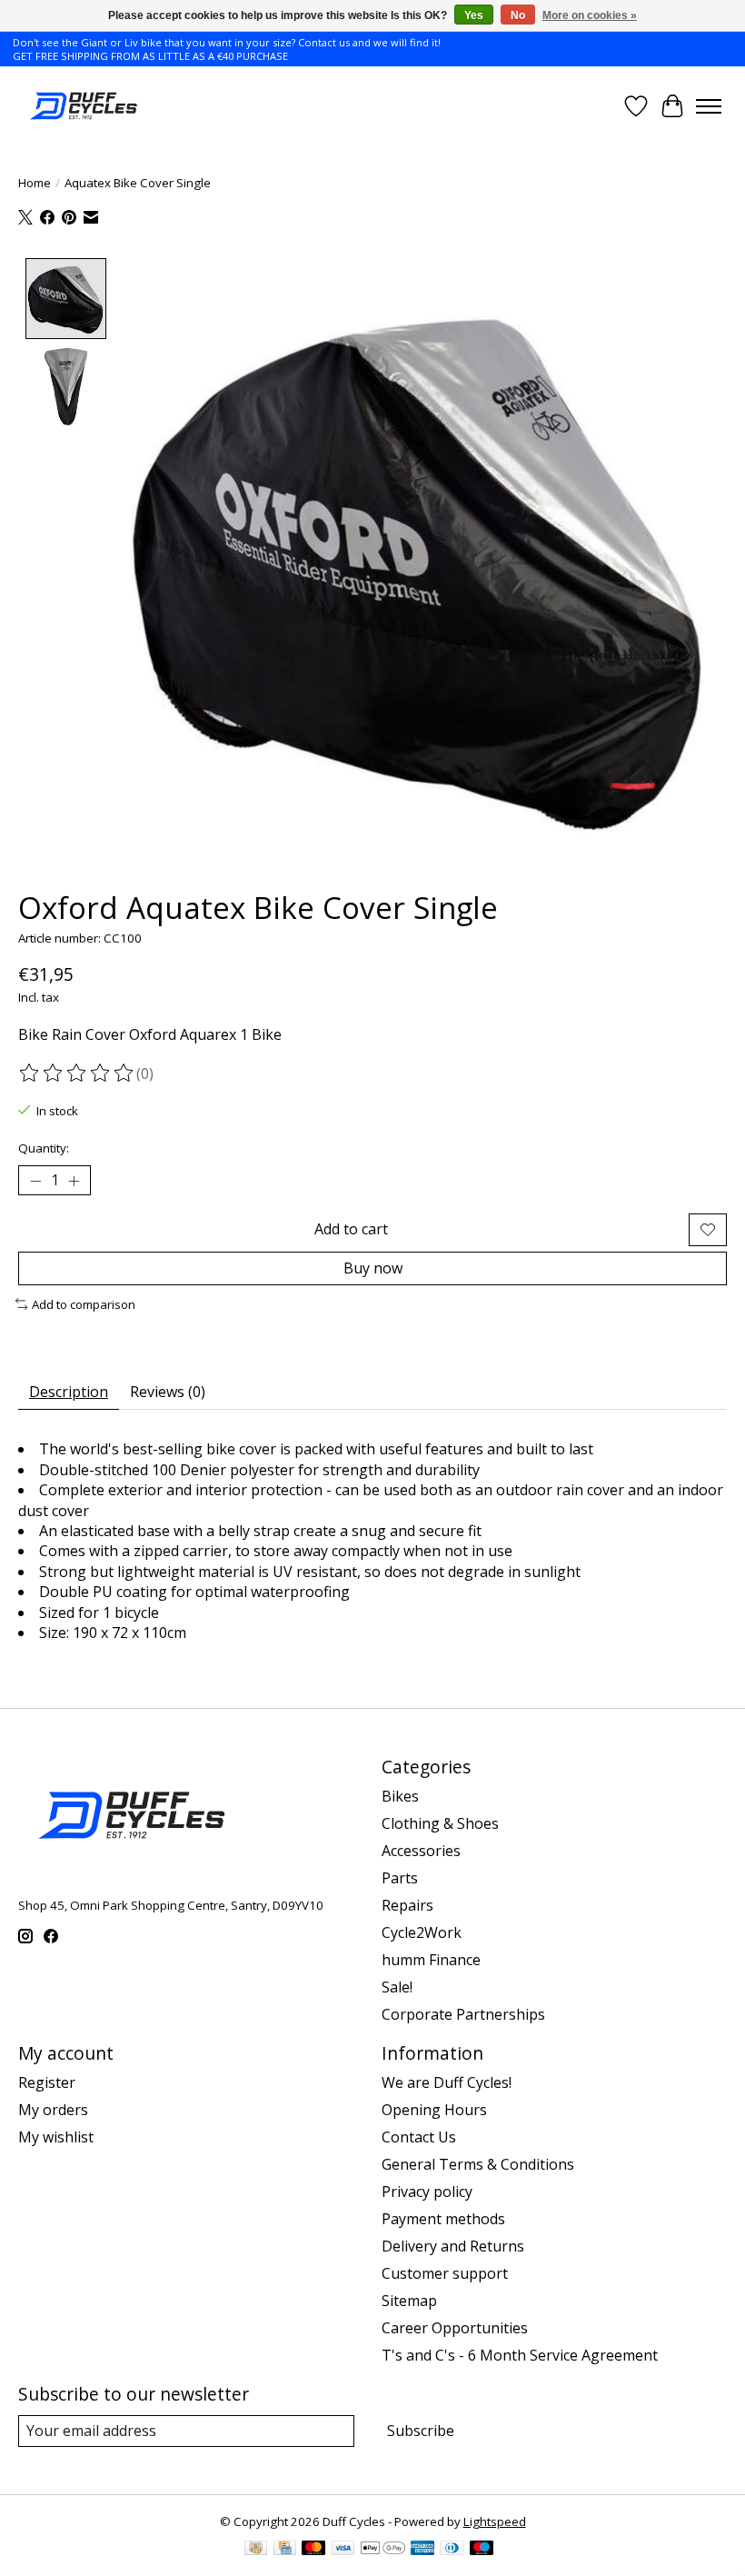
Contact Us (419, 2137)
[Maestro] (482, 2550)
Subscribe (421, 2431)
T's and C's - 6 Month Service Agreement (520, 2355)
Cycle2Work (422, 1932)
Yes (474, 15)
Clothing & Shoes (440, 1823)
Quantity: (44, 1148)
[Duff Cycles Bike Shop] (82, 106)
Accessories (421, 1851)
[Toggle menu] (709, 106)
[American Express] (422, 2550)
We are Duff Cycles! (447, 2082)
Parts (400, 1878)
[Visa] (343, 2550)
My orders (53, 2110)
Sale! (397, 1987)
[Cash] (256, 2550)
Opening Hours (434, 2110)
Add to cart (351, 1229)
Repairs (407, 1905)
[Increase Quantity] (74, 1181)
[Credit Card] (285, 2550)
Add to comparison (84, 1304)
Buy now (373, 1268)
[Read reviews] (77, 1073)
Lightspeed (495, 2521)
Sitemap (409, 2301)
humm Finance (431, 1960)
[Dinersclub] (452, 2550)
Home (35, 183)
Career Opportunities (455, 2328)
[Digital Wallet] (383, 2550)
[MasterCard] (313, 2550)
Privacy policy (427, 2192)
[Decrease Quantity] (35, 1181)
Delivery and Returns (453, 2246)
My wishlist (56, 2137)
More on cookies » (590, 15)
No (518, 15)
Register (47, 2082)
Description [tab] (69, 1392)
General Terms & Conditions (478, 2164)
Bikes (400, 1796)
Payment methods (443, 2219)
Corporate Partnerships (463, 2014)
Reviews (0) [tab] (168, 1392)
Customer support (445, 2273)
